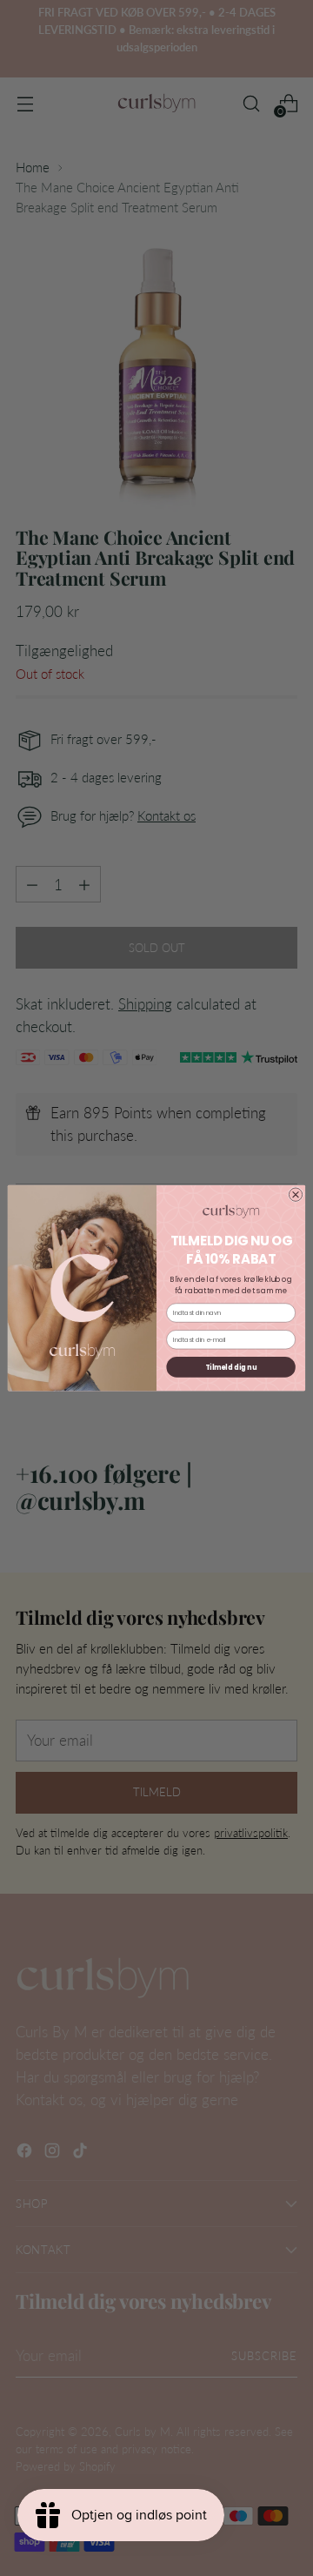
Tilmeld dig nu (231, 1367)
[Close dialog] (295, 1194)
